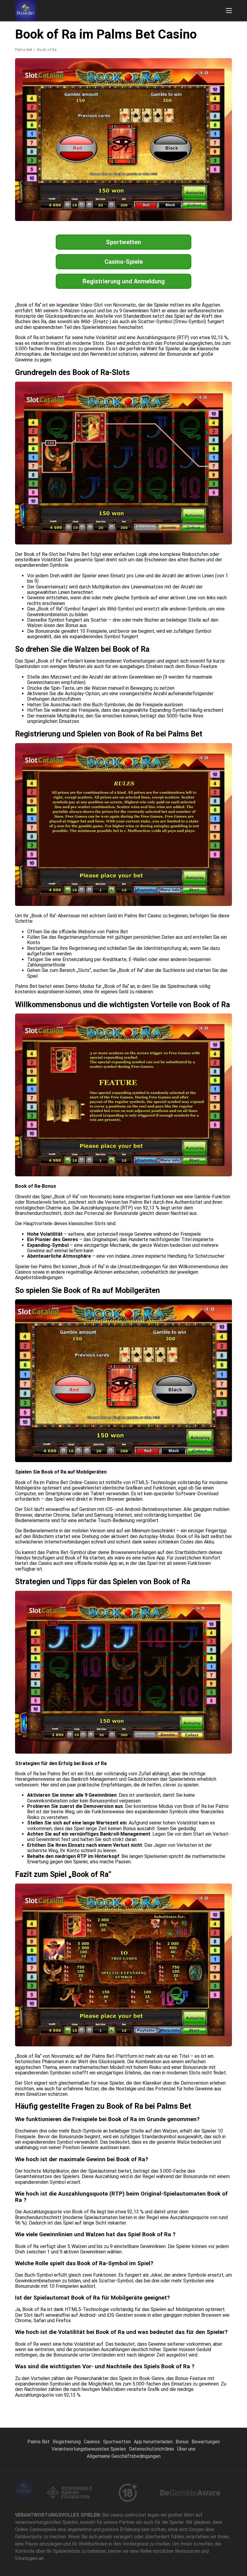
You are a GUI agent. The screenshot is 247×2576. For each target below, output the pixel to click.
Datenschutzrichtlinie (152, 2449)
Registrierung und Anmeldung (124, 281)
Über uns (186, 2449)
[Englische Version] (116, 29)
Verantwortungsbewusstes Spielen (89, 2449)
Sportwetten (123, 242)
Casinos (92, 2442)
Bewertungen (206, 2442)
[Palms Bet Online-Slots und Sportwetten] (26, 11)
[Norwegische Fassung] (226, 29)
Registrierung (67, 2442)
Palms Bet (24, 50)
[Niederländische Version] (194, 29)
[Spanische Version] (179, 29)
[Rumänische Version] (210, 29)
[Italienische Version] (147, 29)
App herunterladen (153, 2442)
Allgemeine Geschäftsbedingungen (124, 2456)
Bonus (182, 2442)
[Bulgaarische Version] (100, 29)
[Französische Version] (132, 29)
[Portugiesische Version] (163, 29)
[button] (229, 11)
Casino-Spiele (124, 262)
